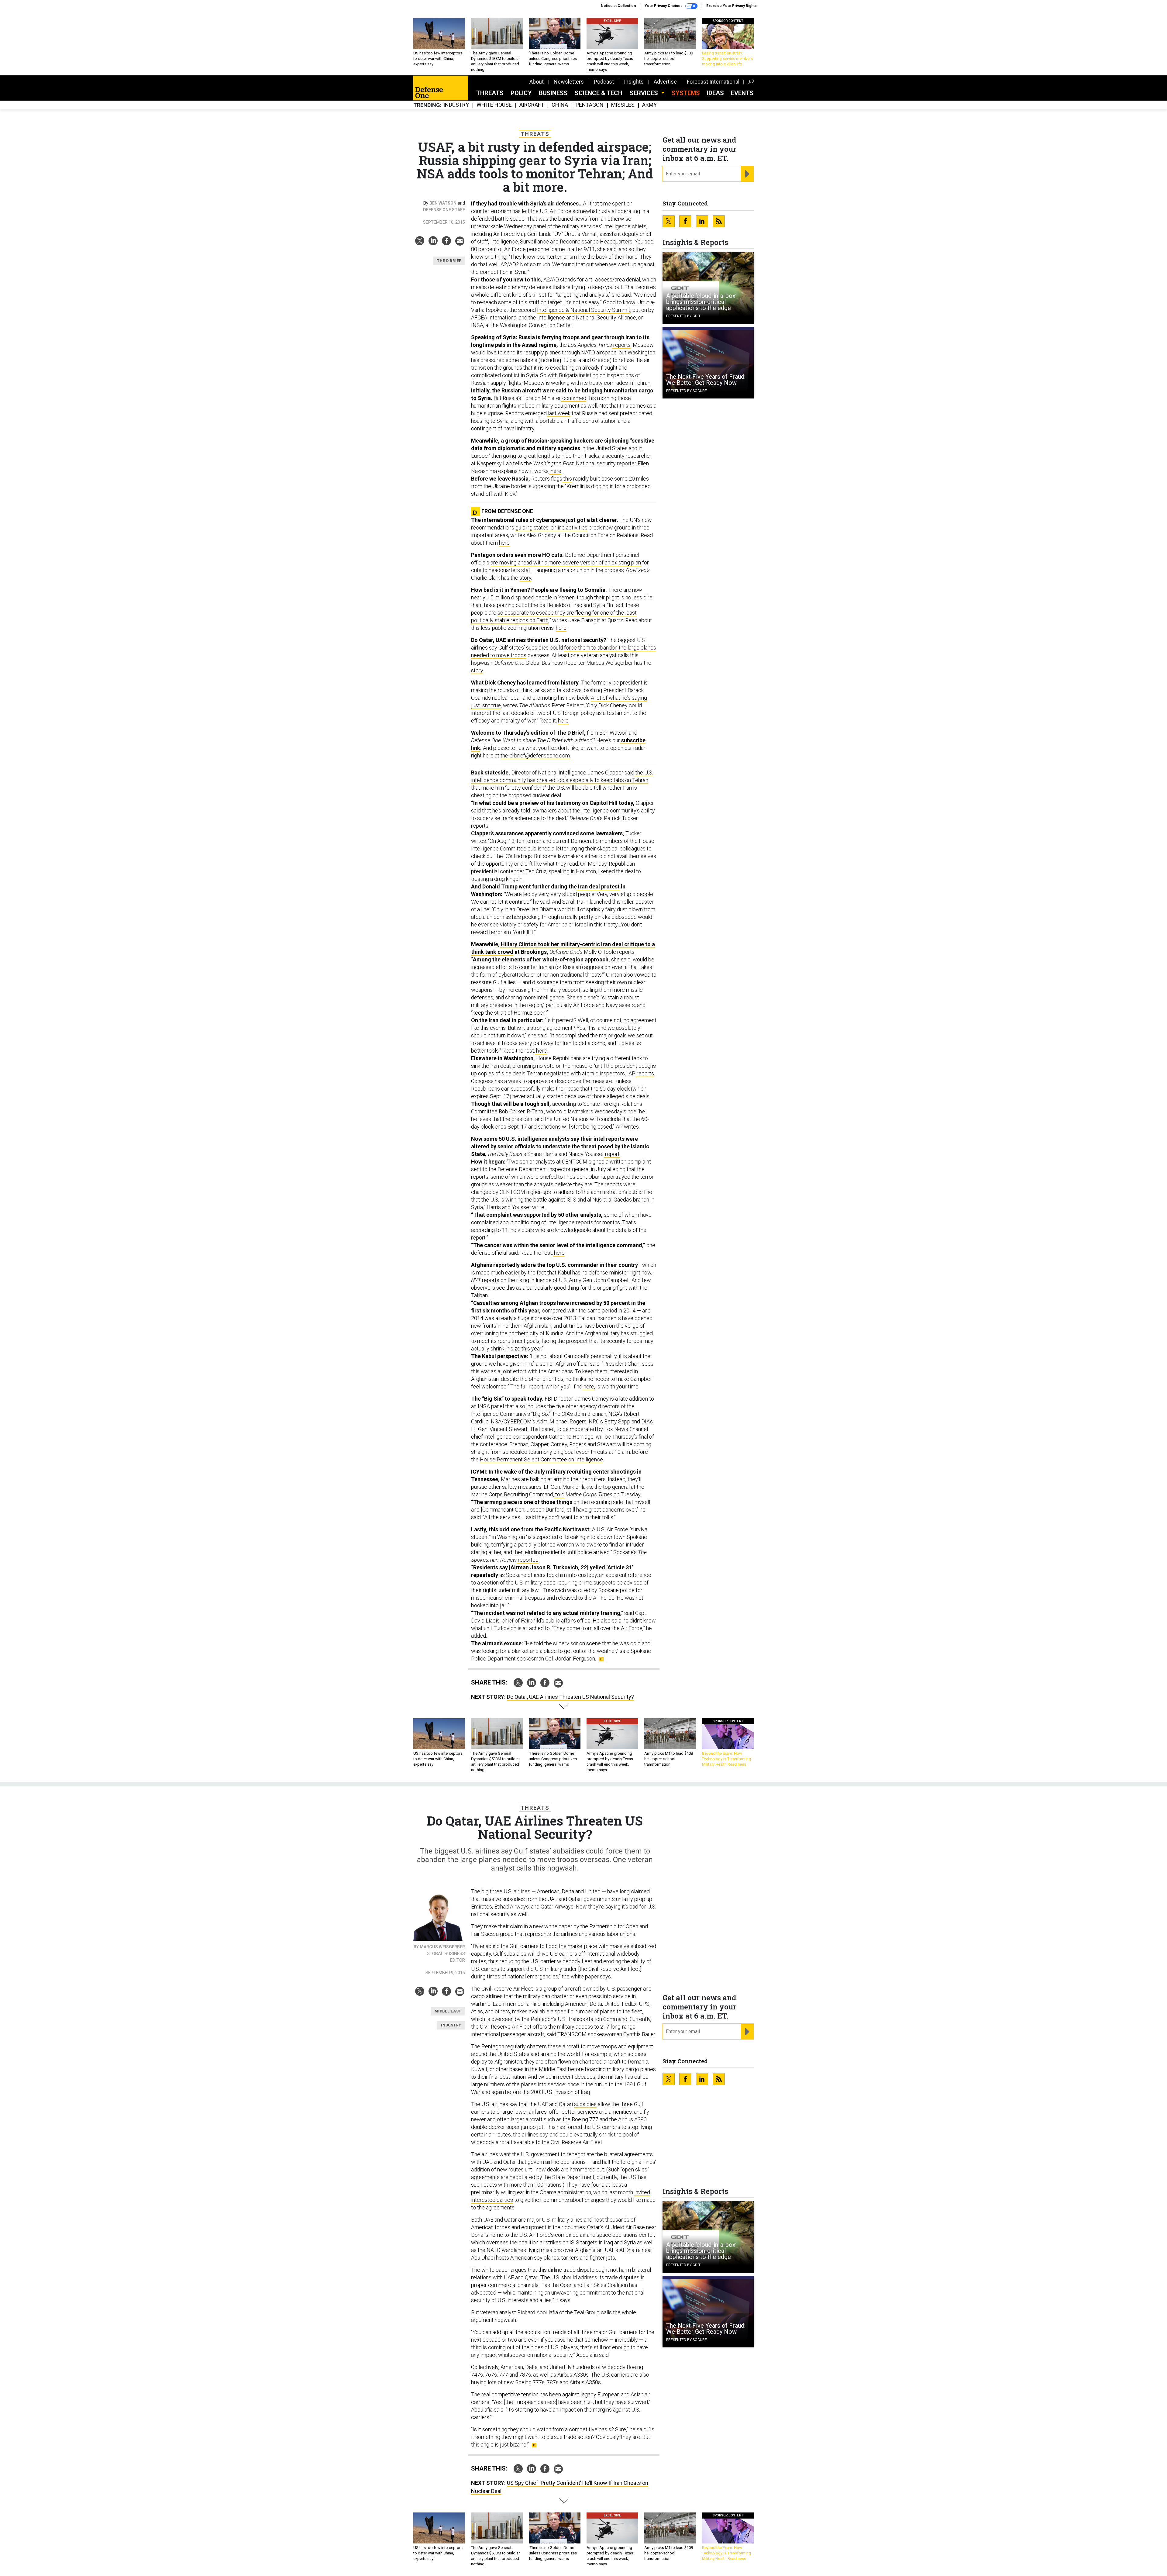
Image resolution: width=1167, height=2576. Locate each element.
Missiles (623, 105)
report (612, 1154)
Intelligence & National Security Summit (584, 310)
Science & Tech (599, 93)
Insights (634, 82)
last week (559, 413)
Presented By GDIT (683, 316)
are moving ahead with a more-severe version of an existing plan (566, 562)
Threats (490, 93)
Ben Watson (443, 203)
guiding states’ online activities (551, 528)
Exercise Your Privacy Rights (732, 6)
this (567, 479)
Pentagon (590, 105)
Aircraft (532, 105)
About (537, 82)
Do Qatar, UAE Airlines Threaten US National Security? (570, 1697)
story (525, 578)
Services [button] (645, 93)
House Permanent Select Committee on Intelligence (541, 1459)
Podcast (604, 82)
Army (649, 105)
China (560, 105)
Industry (456, 105)
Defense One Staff (444, 210)
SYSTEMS (686, 93)
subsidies (585, 2104)
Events (742, 93)
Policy (521, 93)
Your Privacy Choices (664, 6)
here (555, 471)
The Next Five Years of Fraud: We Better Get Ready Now (706, 380)
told (559, 1494)
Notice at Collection (618, 6)
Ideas (715, 93)
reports (621, 345)
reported (528, 1560)
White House (494, 105)
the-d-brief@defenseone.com (535, 755)
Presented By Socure (687, 391)
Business (553, 93)
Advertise (665, 82)
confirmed (574, 398)
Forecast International (713, 82)
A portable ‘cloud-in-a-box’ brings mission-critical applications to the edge (701, 302)
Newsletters (569, 82)
